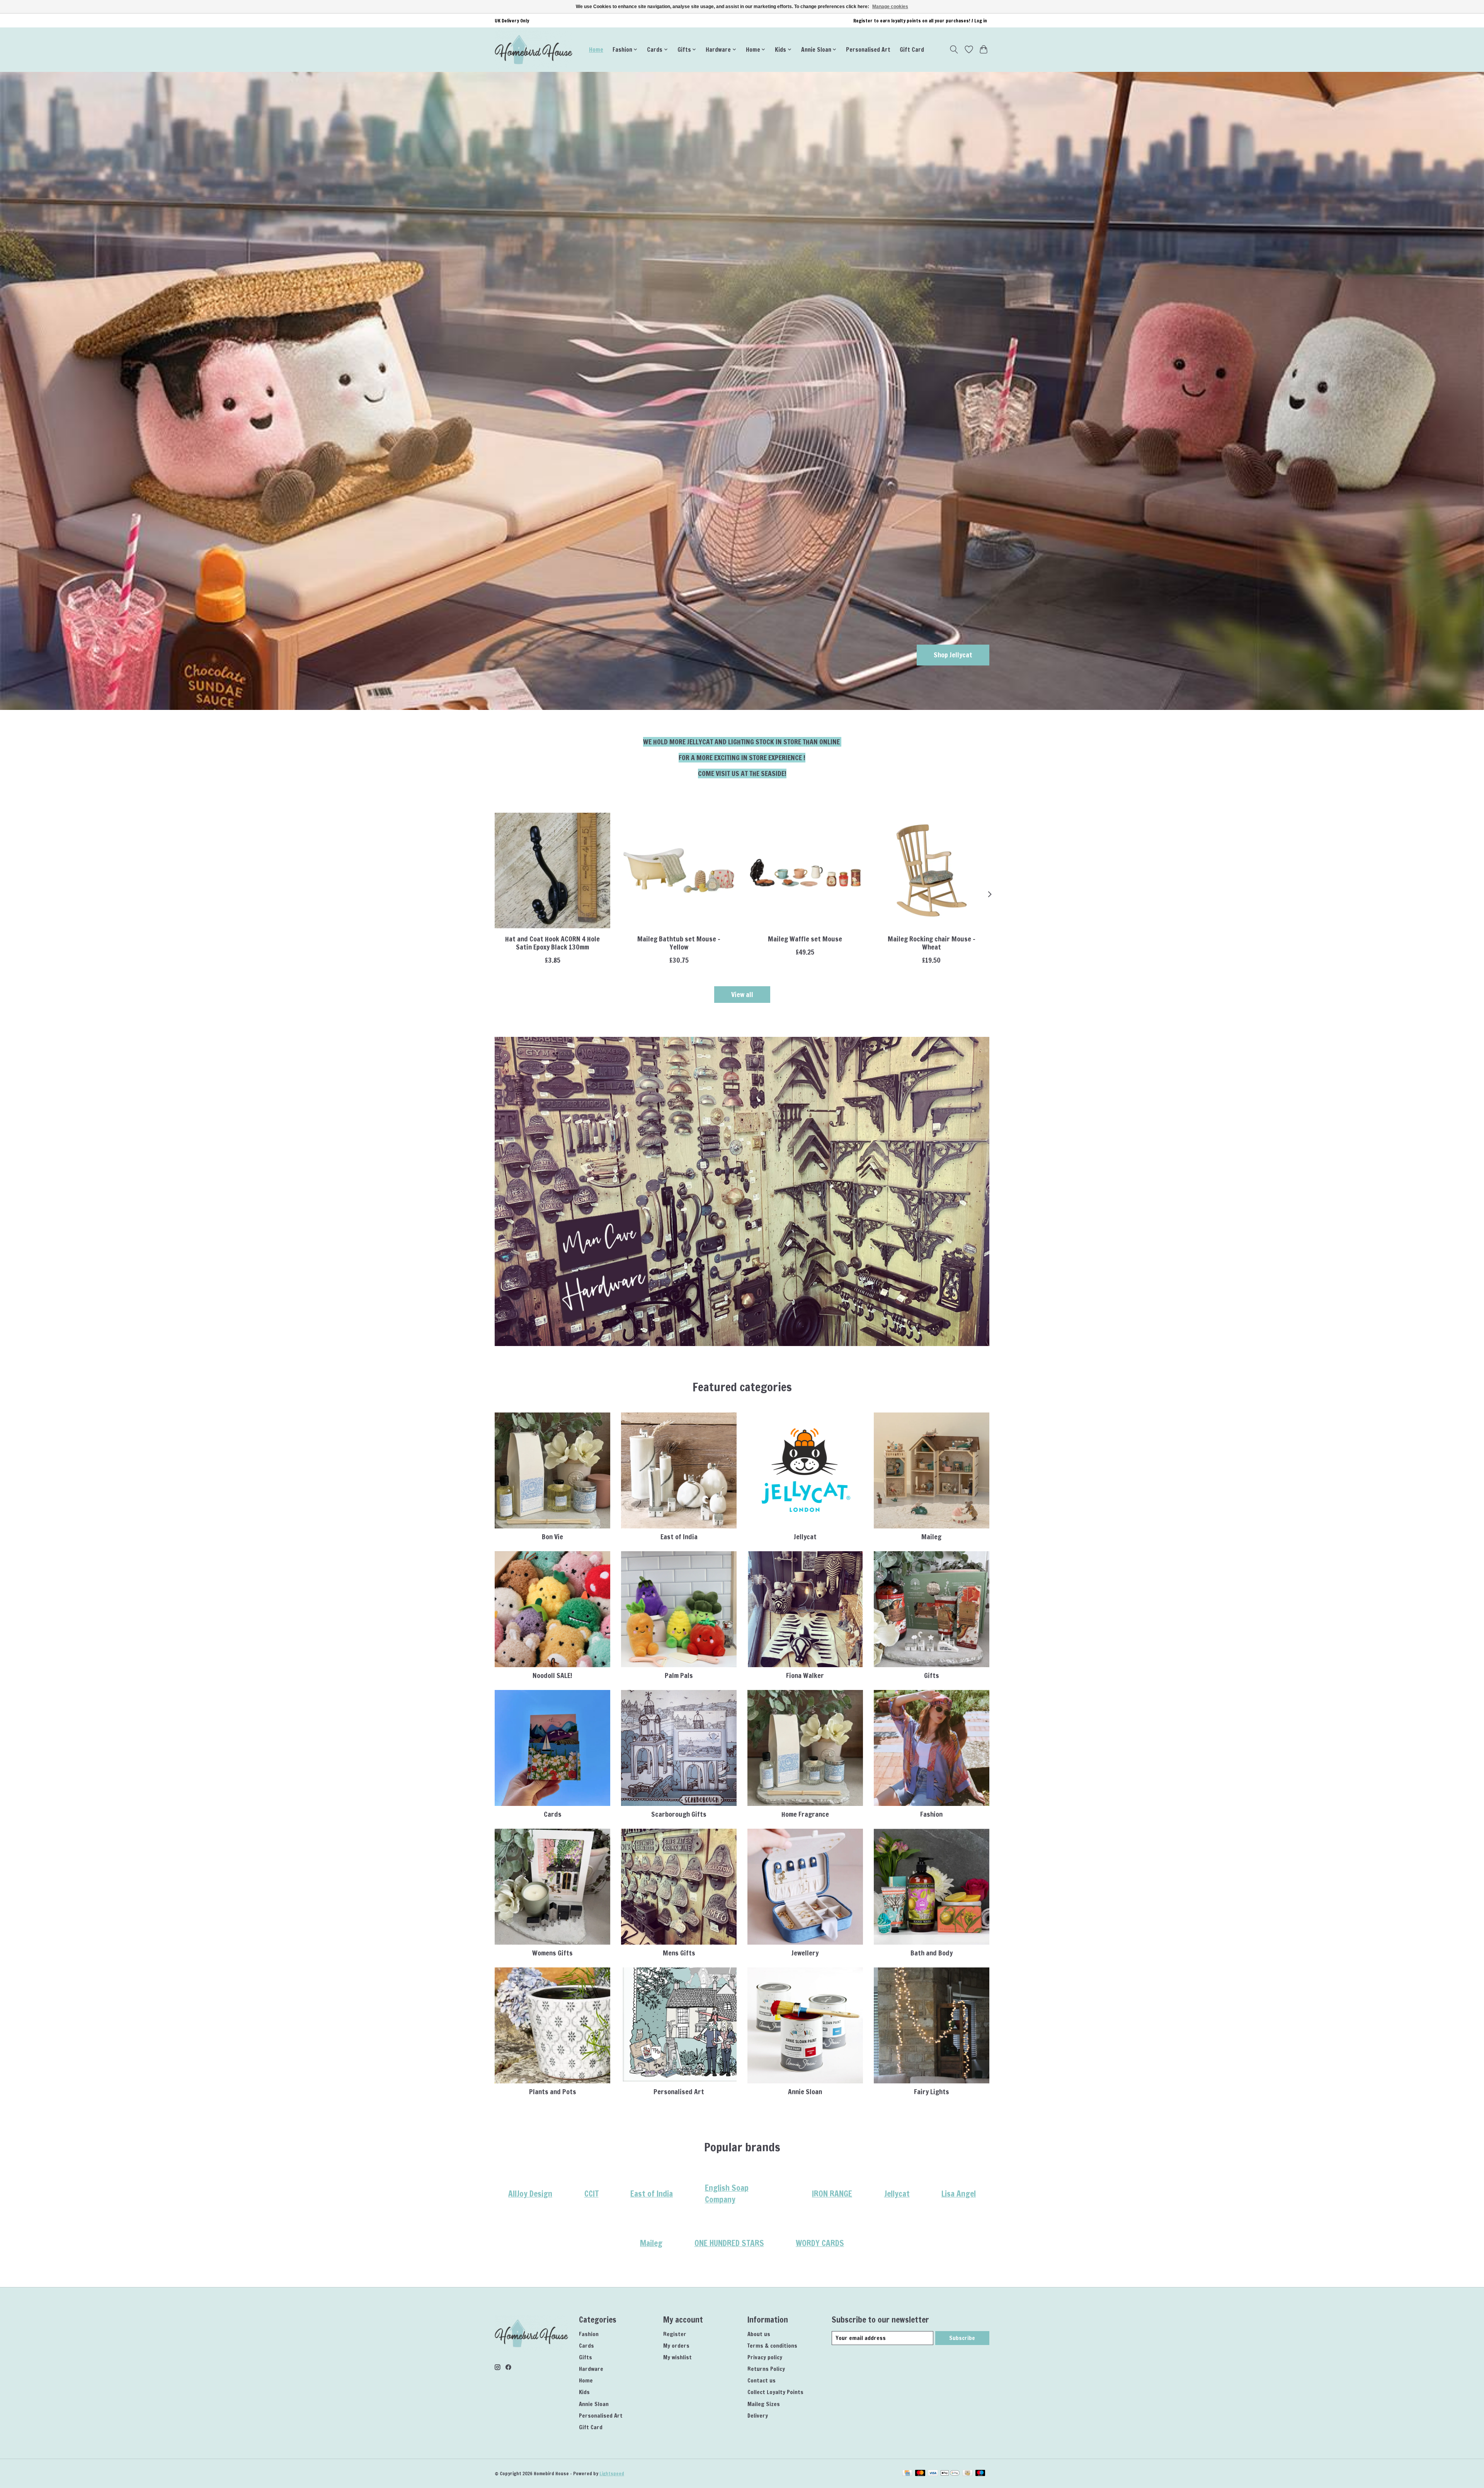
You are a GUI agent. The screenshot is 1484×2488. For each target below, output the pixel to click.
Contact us (762, 2380)
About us (759, 2334)
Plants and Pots (553, 2092)
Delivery (758, 2416)
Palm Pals (679, 1675)
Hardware (591, 2369)
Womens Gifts (552, 1953)
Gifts (932, 1675)
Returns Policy (766, 2369)
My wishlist (677, 2357)
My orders (676, 2346)
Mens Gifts (679, 1953)
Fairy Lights (932, 2092)
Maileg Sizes (764, 2404)
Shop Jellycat (953, 655)
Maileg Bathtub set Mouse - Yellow (679, 943)
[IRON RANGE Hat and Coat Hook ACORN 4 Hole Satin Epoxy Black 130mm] (552, 870)
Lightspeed (612, 2474)
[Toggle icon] (954, 49)
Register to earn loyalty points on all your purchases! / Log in (920, 21)
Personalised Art (868, 49)
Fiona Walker (805, 1675)
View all (742, 995)
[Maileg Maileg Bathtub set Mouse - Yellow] (679, 870)
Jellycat (805, 1537)
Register (675, 2334)
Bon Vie (552, 1537)
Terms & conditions (772, 2346)
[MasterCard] (920, 2474)
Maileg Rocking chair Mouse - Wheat (932, 943)
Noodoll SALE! (552, 1675)
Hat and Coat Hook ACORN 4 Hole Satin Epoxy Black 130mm (552, 943)
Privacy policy (765, 2357)
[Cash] (967, 2474)
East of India (679, 1537)
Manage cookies (890, 7)
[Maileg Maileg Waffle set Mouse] (805, 870)
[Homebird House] (534, 49)
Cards (553, 1814)
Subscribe (962, 2338)
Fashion (931, 1814)
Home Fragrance (805, 1814)
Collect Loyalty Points (775, 2392)
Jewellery (805, 1953)
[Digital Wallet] (950, 2474)
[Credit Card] (907, 2474)
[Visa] (933, 2474)
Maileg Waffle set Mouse (805, 939)
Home (596, 49)
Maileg (931, 1537)
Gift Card (912, 49)
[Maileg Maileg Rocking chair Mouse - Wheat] (932, 870)
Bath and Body (932, 1953)
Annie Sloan (805, 2092)
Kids (584, 2392)
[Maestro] (980, 2474)
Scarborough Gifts (679, 1814)
